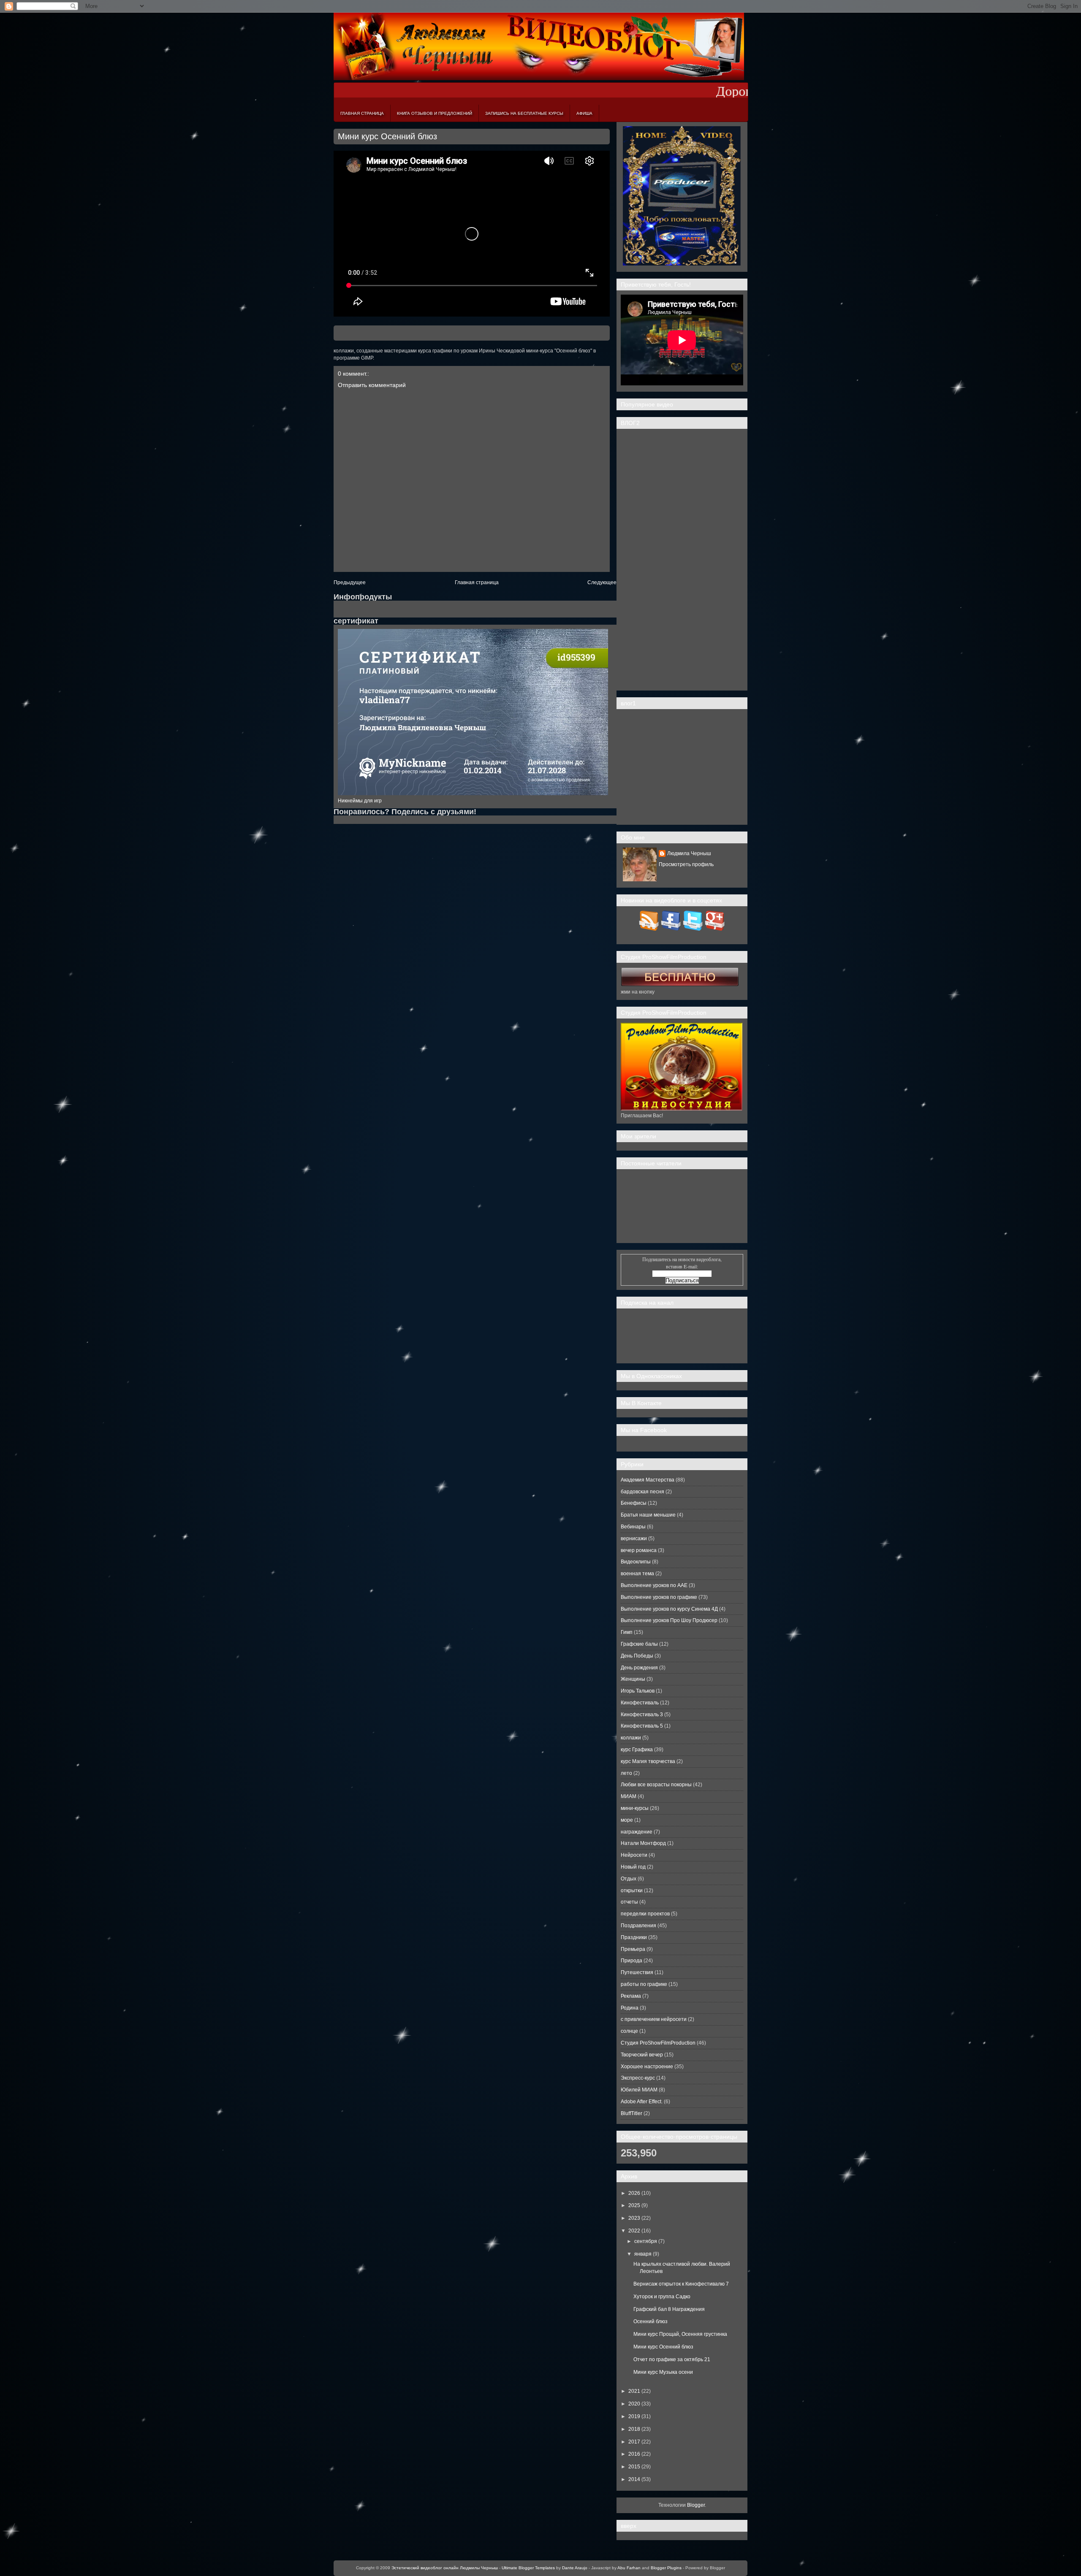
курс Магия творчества (648, 1761)
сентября (646, 2241)
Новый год (633, 1867)
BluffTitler (631, 2113)
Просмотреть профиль (686, 864)
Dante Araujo (575, 2568)
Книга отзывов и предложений (435, 113)
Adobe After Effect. (642, 2102)
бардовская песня (642, 1492)
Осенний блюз (651, 2321)
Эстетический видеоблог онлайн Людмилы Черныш (445, 2568)
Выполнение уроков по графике (659, 1597)
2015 (634, 2467)
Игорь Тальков (638, 1691)
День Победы (637, 1656)
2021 (634, 2391)
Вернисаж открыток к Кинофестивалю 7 (681, 2284)
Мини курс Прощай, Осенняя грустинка (680, 2334)
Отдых (629, 1879)
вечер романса (639, 1550)
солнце (629, 2031)
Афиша (584, 113)
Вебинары (633, 1527)
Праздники (634, 1937)
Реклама (631, 1996)
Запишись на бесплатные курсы (524, 113)
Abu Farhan (629, 2568)
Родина (630, 2008)
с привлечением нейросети (654, 2019)
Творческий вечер (642, 2055)
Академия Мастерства (648, 1480)
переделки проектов (645, 1914)
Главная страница (362, 113)
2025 (634, 2205)
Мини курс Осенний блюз (387, 136)
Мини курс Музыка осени (663, 2372)
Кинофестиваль (640, 1703)
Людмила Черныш (689, 853)
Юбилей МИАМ (639, 2090)
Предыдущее (350, 582)
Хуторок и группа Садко (662, 2297)
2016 (634, 2454)
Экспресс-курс (638, 2078)
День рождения (639, 1668)
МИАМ (629, 1796)
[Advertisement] (682, 560)
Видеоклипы (636, 1562)
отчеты (629, 1902)
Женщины (633, 1679)
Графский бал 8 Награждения (669, 2309)
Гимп (627, 1632)
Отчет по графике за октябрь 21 (672, 2359)
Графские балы (639, 1644)
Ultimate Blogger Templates (528, 2568)
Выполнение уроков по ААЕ (654, 1585)
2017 (634, 2442)
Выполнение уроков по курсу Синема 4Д (669, 1609)
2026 (634, 2193)
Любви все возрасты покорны (656, 1785)
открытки (632, 1891)
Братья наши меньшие (648, 1515)
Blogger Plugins (666, 2568)
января (643, 2254)
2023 (634, 2218)
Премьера (633, 1949)
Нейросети (634, 1855)
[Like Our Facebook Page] (671, 929)
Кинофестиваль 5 (642, 1726)
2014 (634, 2479)
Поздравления (638, 1926)
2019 (634, 2416)
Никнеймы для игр (360, 801)
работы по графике (644, 1984)
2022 (634, 2231)
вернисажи (634, 1539)
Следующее (602, 582)
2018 (634, 2429)
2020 (634, 2404)
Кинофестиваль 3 (642, 1715)
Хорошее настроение (647, 2067)
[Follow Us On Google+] (715, 929)
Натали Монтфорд (643, 1843)
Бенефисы (634, 1503)
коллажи (631, 1738)
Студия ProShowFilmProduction (658, 2043)
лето (626, 1773)
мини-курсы (635, 1808)
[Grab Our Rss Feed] (649, 929)
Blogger (696, 2505)
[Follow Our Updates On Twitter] (693, 929)
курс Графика (637, 1750)
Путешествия (637, 1972)
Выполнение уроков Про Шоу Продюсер (669, 1620)
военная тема (637, 1574)
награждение (637, 1832)
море (627, 1820)
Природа (631, 1961)
